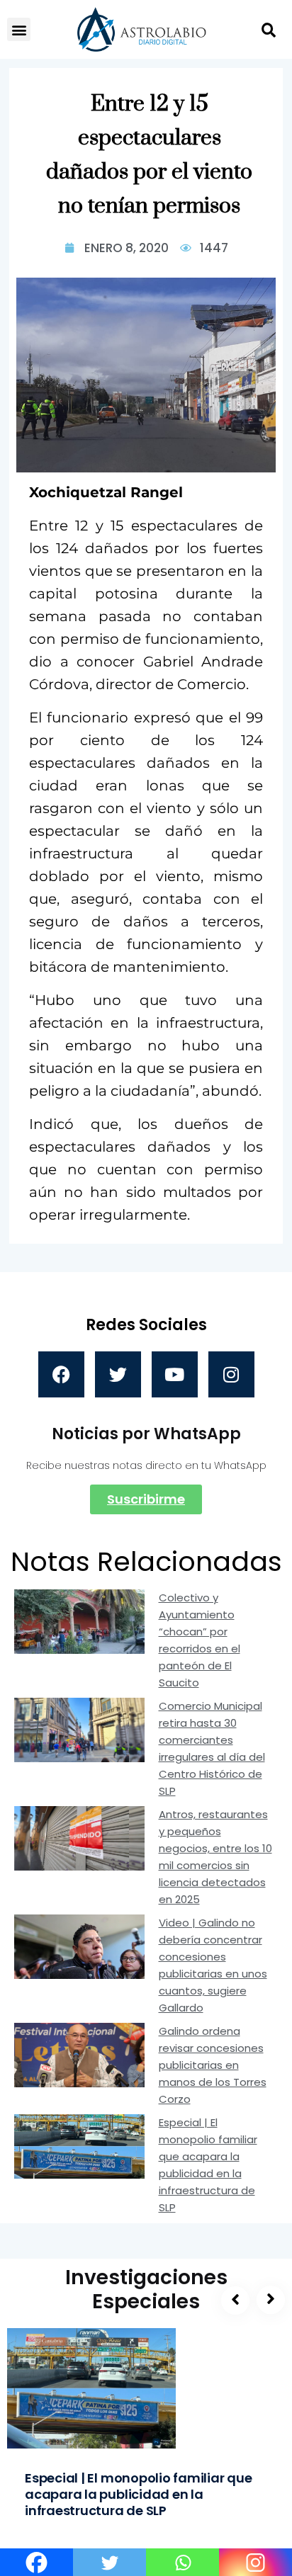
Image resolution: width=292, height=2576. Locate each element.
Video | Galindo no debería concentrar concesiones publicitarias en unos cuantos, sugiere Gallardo (213, 1965)
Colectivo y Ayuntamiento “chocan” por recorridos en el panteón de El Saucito (200, 1640)
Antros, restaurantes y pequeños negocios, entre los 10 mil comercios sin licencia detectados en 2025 (215, 1857)
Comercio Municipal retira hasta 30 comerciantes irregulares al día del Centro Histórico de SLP (212, 1748)
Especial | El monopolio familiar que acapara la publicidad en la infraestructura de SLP (208, 2165)
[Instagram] (231, 1374)
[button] (19, 29)
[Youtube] (175, 1374)
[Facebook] (61, 1374)
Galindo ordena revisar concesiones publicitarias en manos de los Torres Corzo (213, 2065)
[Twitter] (118, 1374)
